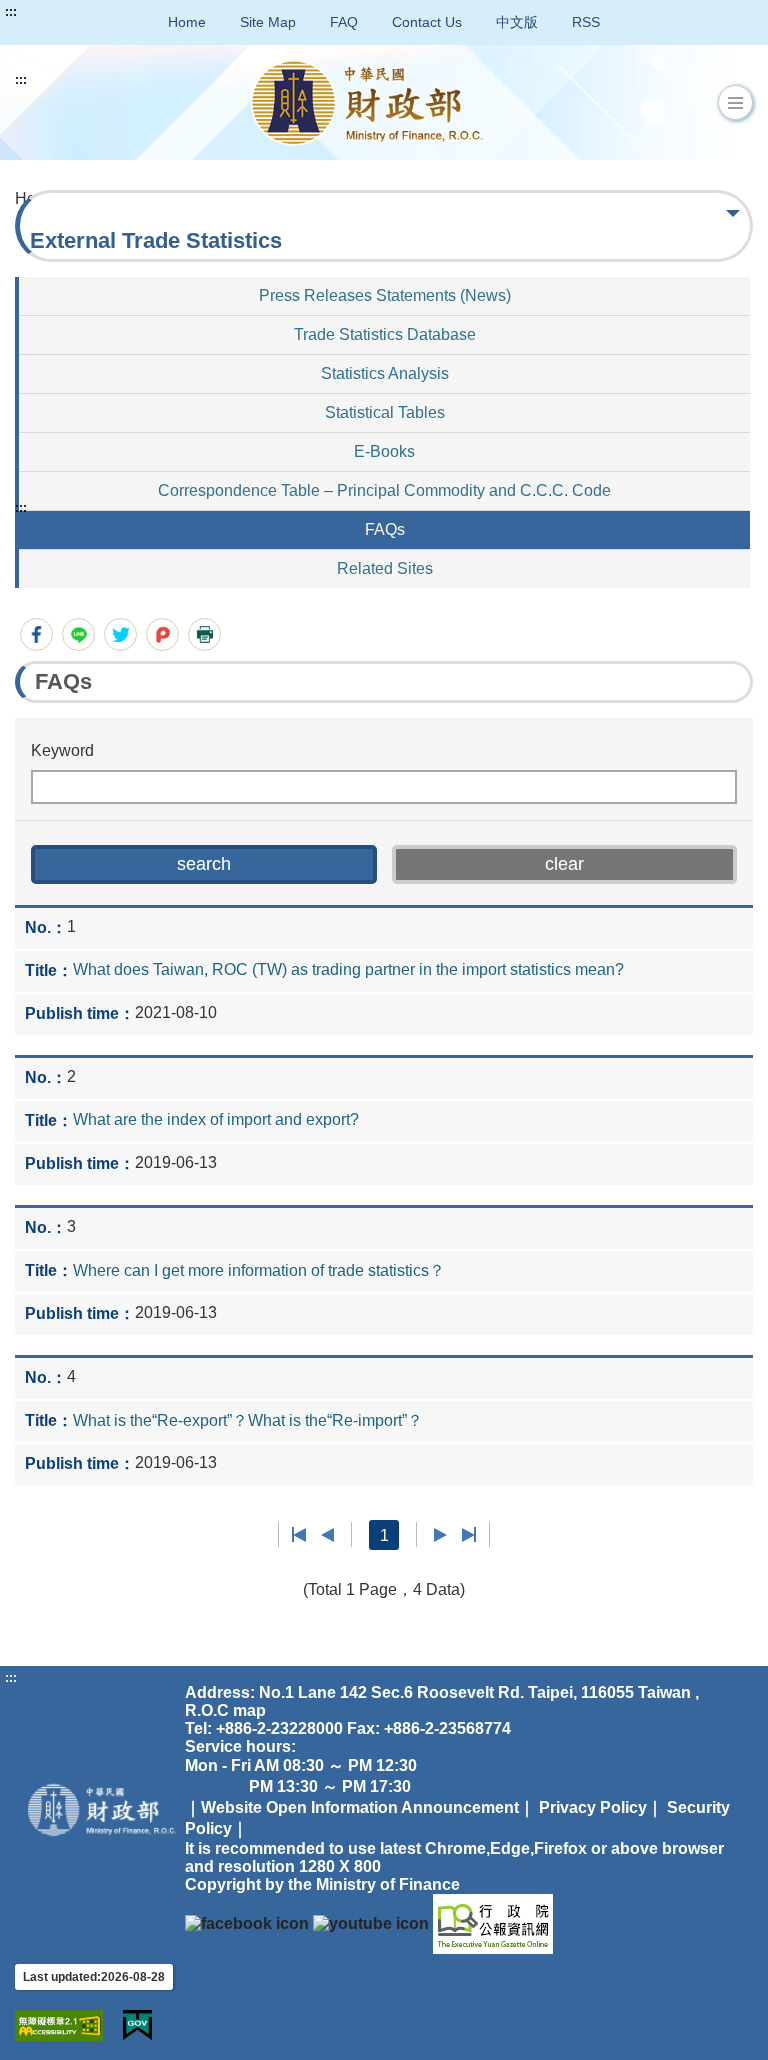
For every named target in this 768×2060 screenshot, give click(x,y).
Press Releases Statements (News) (385, 295)
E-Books (384, 451)
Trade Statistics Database (385, 334)
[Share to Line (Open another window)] (78, 634)
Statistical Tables (385, 412)
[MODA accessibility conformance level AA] (59, 2025)
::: (11, 12)
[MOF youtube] (371, 1922)
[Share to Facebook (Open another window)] (36, 634)
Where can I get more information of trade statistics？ (259, 1270)
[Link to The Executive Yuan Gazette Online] (493, 1922)
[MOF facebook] (247, 1922)
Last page (468, 1535)
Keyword (62, 750)
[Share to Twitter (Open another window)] (120, 634)
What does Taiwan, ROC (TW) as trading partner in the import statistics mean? (348, 969)
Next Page (440, 1535)
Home (187, 22)
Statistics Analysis (385, 373)
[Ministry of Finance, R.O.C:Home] (367, 102)
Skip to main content (75, 12)
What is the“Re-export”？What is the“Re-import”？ (248, 1420)
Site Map (268, 22)
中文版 (517, 22)
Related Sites (385, 568)
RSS (586, 22)
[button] (735, 103)
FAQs (385, 529)
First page (299, 1535)
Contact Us (427, 22)
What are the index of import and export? (216, 1119)
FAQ (344, 22)
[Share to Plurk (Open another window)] (162, 634)
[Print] (204, 634)
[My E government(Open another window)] (137, 2025)
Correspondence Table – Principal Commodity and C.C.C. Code (384, 490)
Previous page (327, 1535)
